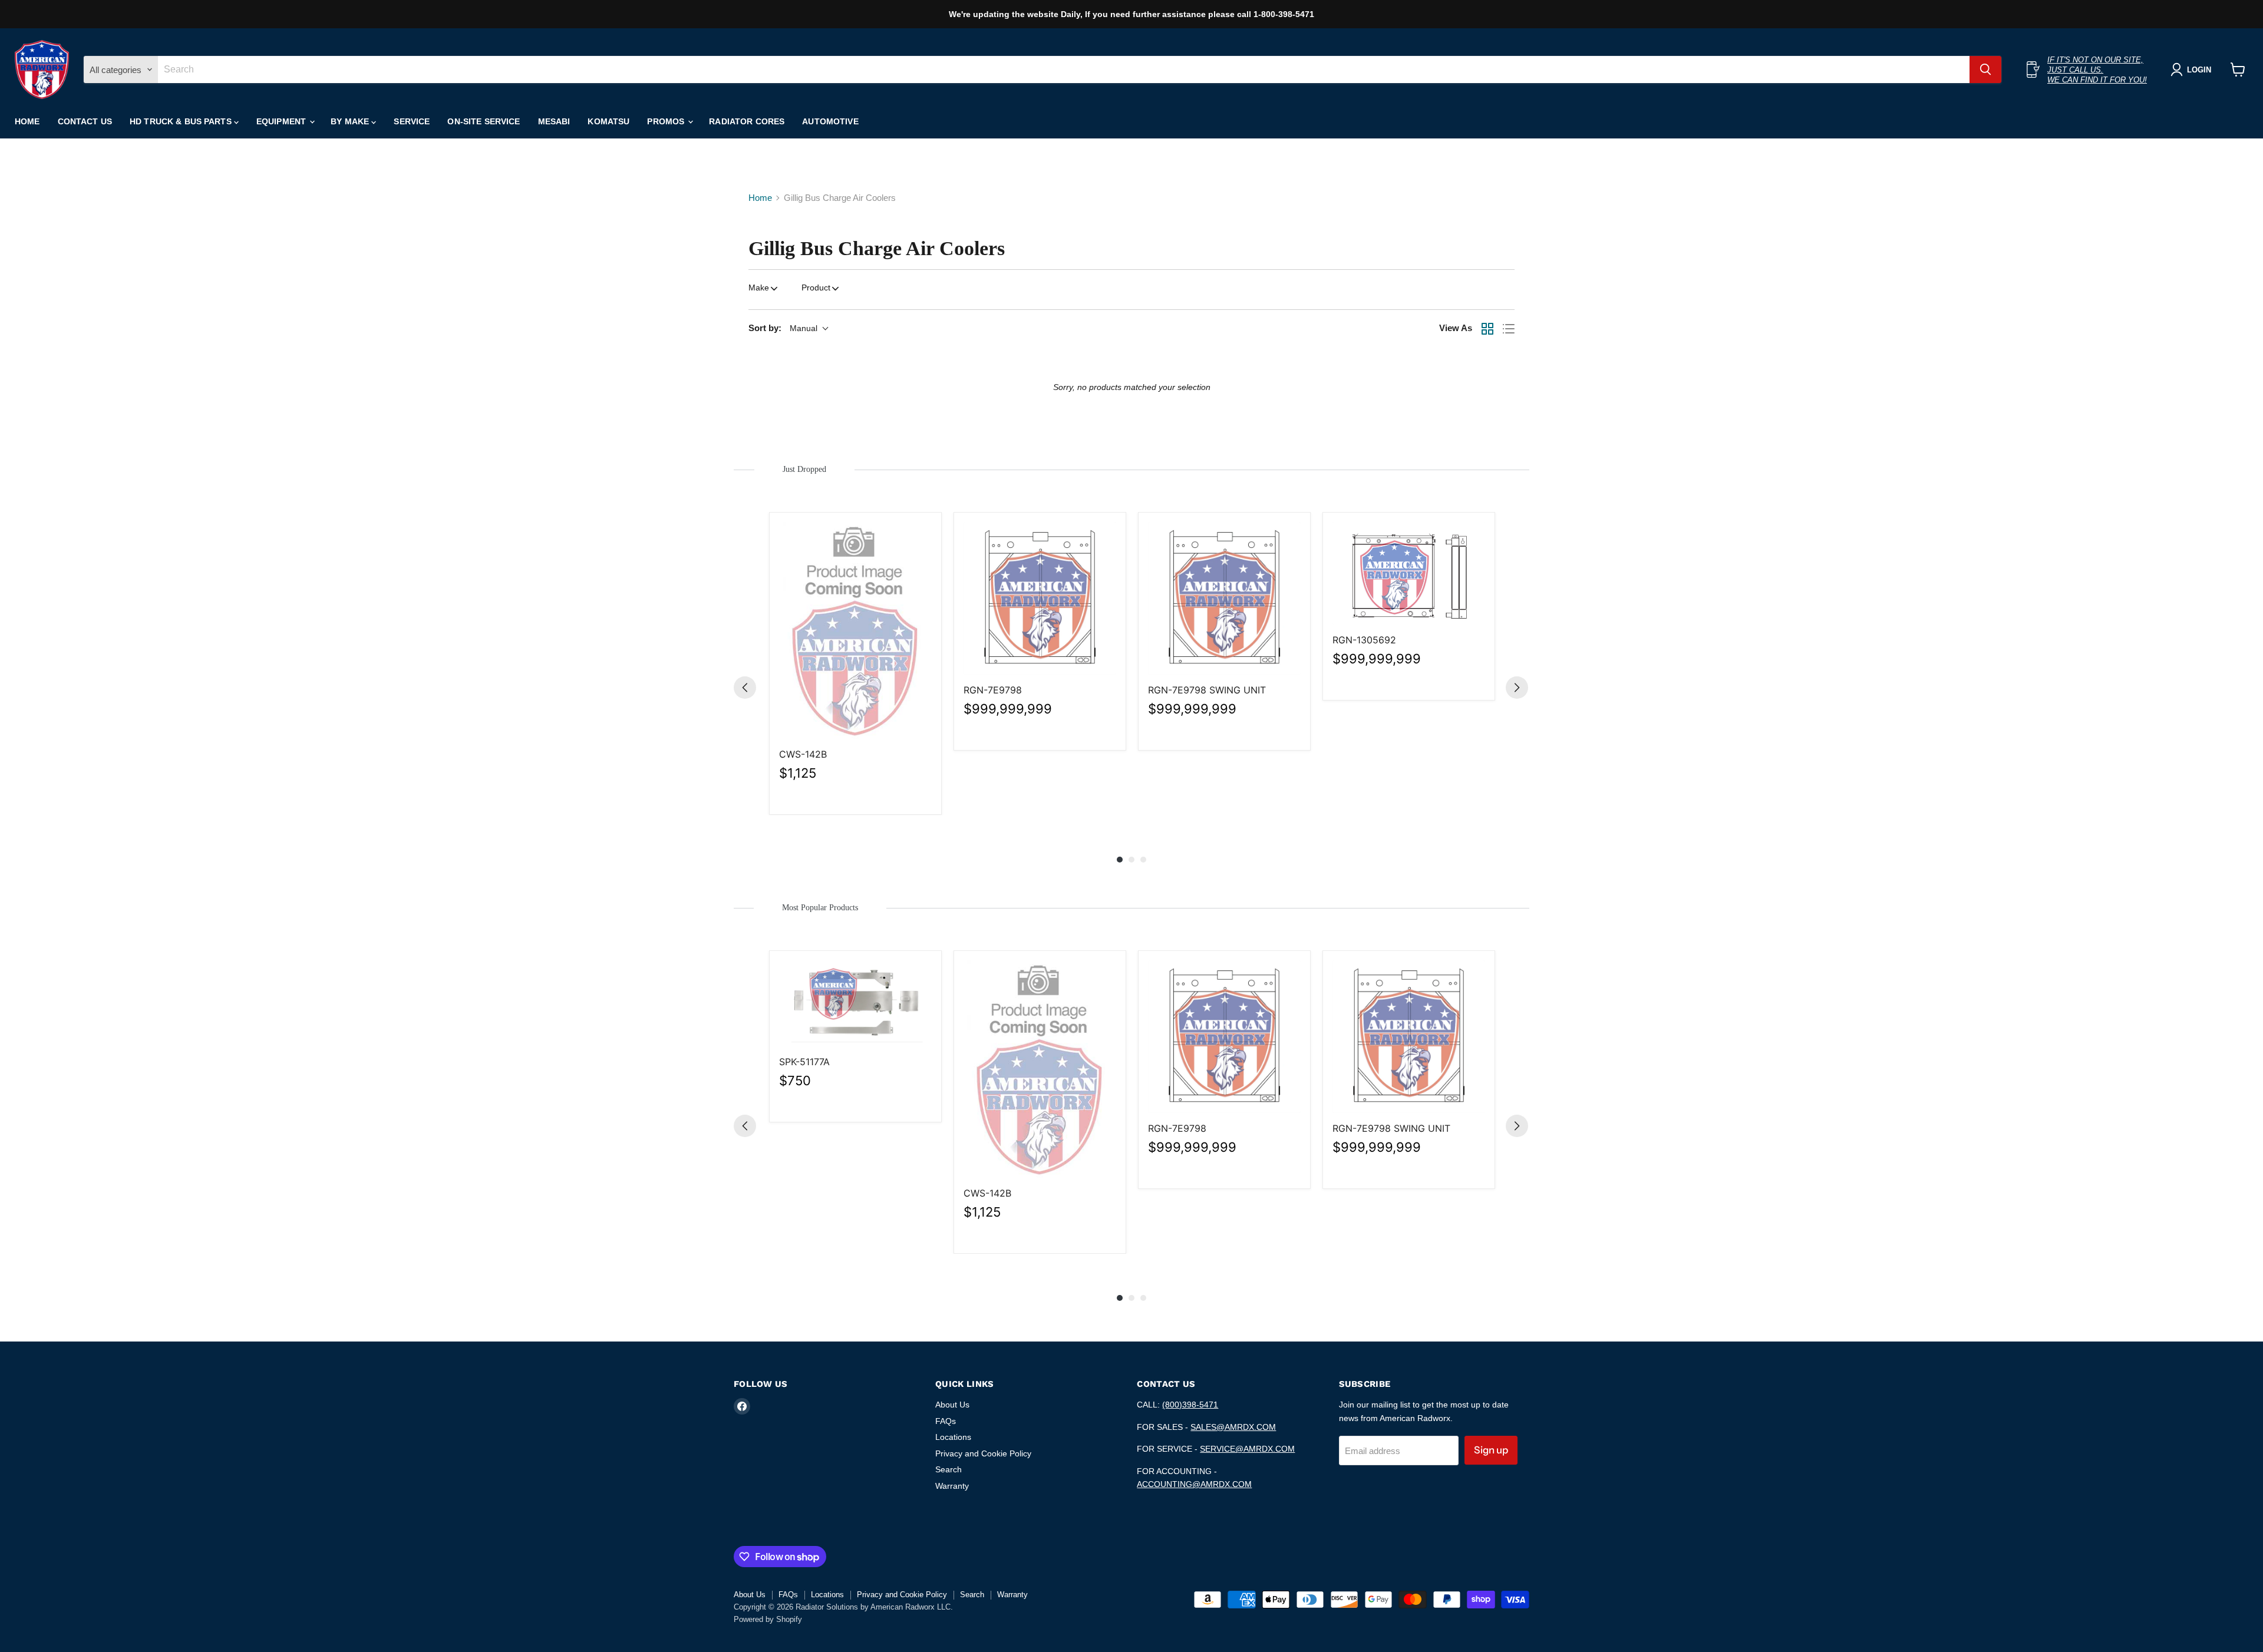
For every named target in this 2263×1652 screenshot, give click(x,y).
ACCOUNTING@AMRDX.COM (1194, 1484)
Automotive (830, 121)
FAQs (946, 1421)
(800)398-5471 (1190, 1405)
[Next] (1517, 688)
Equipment (282, 121)
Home (27, 121)
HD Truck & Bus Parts (182, 121)
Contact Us (85, 121)
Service (412, 121)
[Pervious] (745, 688)
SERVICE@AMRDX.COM (1247, 1449)
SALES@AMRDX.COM (1233, 1427)
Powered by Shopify (768, 1619)
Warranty (952, 1486)
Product (816, 288)
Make (759, 288)
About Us (952, 1405)
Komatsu (608, 121)
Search (949, 1469)
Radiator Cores (747, 121)
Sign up (1491, 1450)
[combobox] (1064, 70)
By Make (351, 121)
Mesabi (554, 121)
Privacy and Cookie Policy (983, 1453)
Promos (667, 121)
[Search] (1985, 70)
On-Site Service (484, 121)
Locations (953, 1437)
